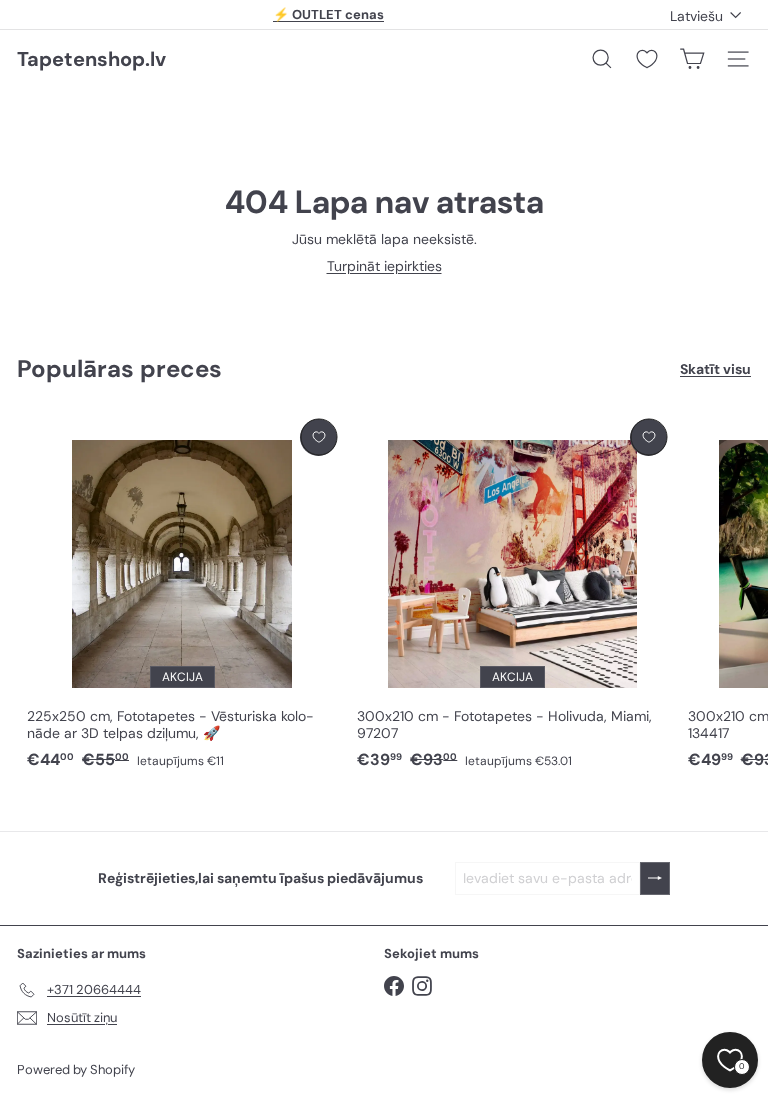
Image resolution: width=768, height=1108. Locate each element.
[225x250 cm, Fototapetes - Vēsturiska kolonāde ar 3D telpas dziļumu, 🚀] (182, 595)
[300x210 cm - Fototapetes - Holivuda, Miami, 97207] (512, 595)
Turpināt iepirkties (384, 266)
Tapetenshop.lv (91, 59)
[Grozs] (692, 59)
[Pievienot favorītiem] (318, 437)
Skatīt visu (715, 369)
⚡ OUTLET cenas (328, 14)
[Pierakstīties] (655, 878)
